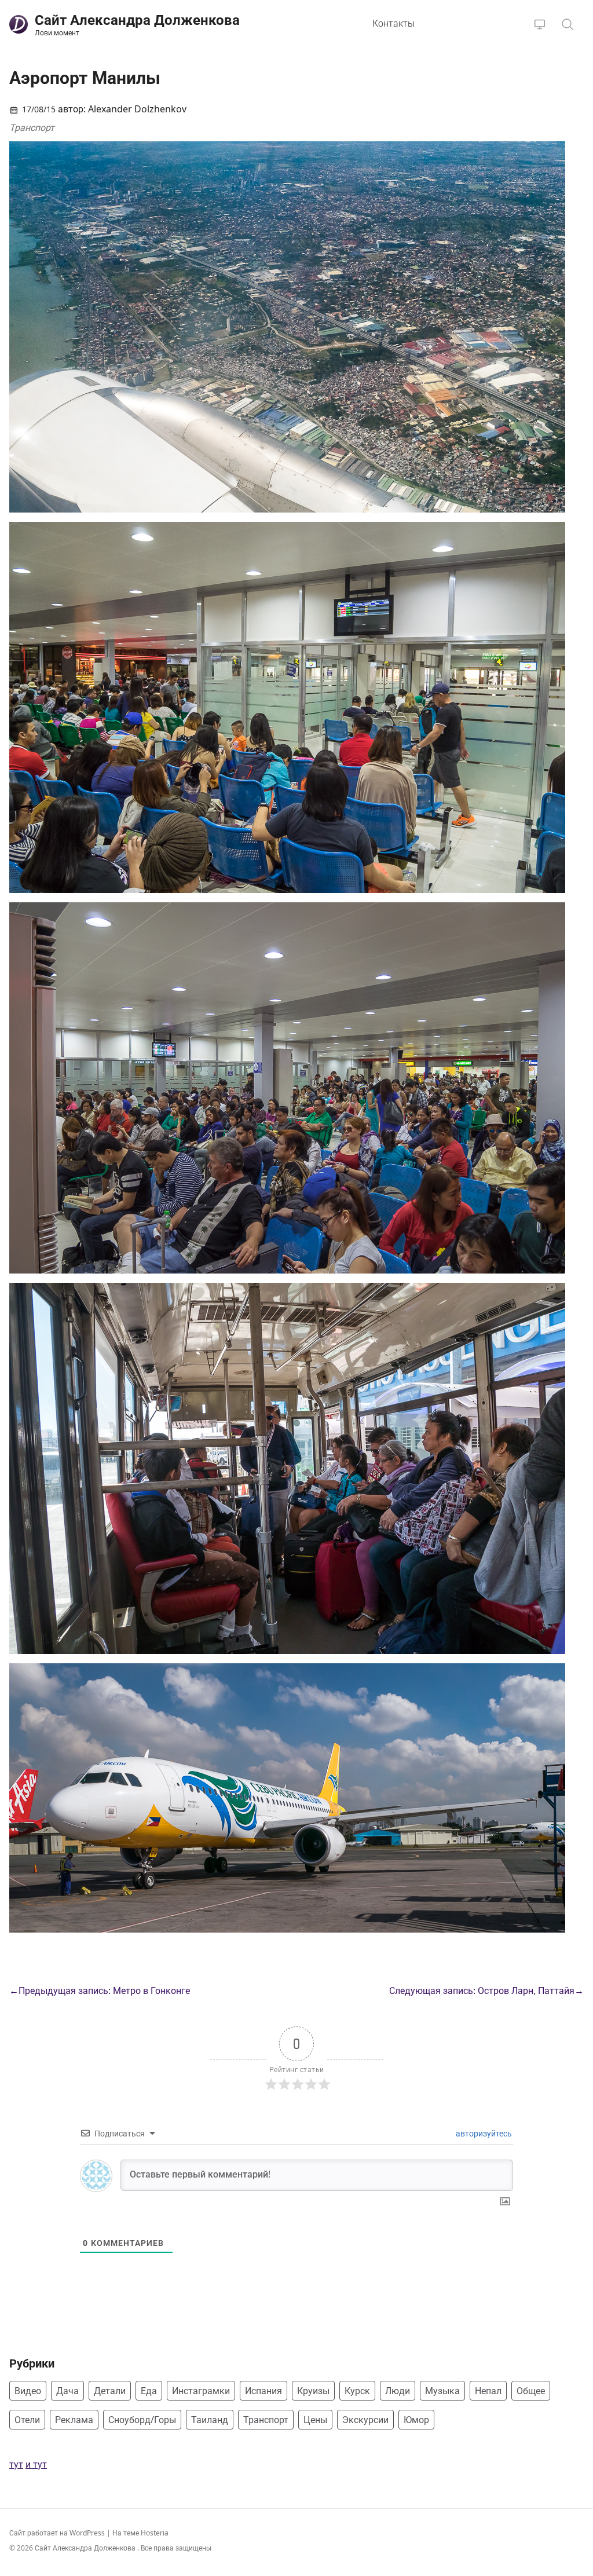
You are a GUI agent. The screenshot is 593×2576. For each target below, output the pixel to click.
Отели (27, 2420)
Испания (263, 2391)
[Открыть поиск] (568, 24)
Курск (357, 2391)
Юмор (416, 2420)
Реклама (74, 2420)
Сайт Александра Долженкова (86, 2548)
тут (16, 2464)
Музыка (442, 2391)
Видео (28, 2391)
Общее (531, 2391)
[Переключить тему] (540, 24)
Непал (488, 2391)
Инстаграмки (201, 2391)
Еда (149, 2391)
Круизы (313, 2391)
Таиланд (210, 2420)
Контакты (393, 23)
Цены (315, 2420)
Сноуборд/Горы (142, 2420)
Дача (67, 2391)
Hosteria (155, 2533)
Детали (110, 2391)
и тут (36, 2464)
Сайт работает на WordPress (58, 2533)
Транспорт (32, 127)
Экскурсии (365, 2420)
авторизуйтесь (483, 2133)
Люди (398, 2391)
